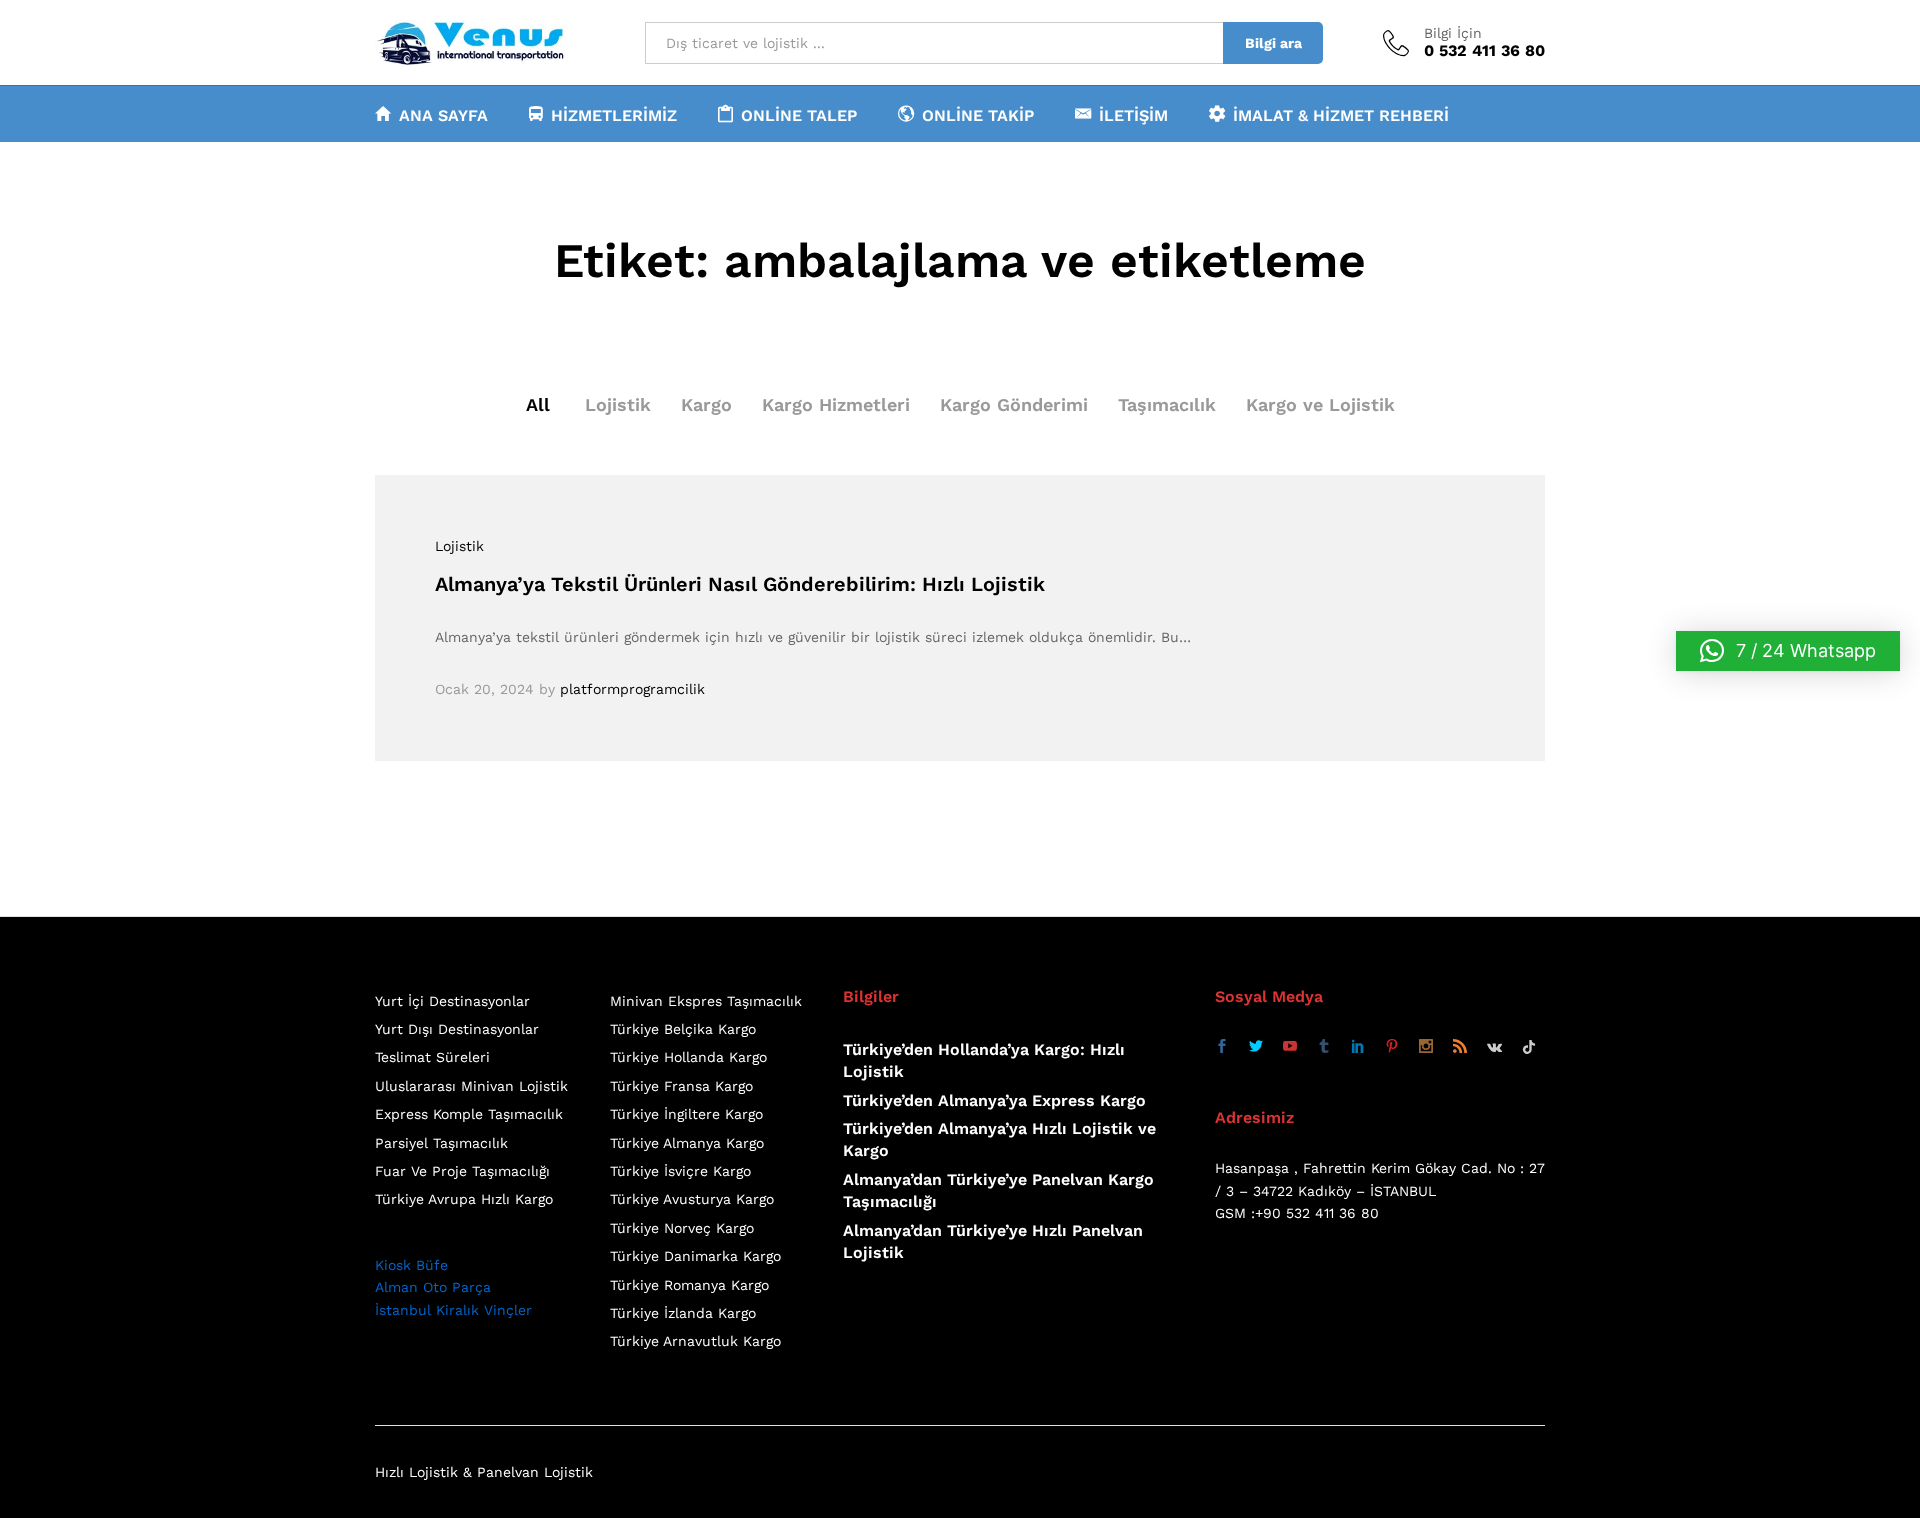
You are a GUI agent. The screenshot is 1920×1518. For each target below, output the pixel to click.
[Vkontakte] (1494, 1047)
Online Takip (978, 115)
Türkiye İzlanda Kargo (683, 1313)
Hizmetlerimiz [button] (614, 115)
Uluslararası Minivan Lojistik (471, 1086)
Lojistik (618, 404)
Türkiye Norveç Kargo (682, 1228)
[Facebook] (1222, 1047)
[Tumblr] (1324, 1047)
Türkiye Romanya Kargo (689, 1285)
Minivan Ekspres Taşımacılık (706, 1001)
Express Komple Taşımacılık (469, 1114)
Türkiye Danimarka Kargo (695, 1256)
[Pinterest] (1392, 1047)
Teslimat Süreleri (432, 1057)
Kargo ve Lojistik (1320, 404)
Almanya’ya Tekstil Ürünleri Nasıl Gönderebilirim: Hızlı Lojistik (740, 584)
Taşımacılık (1167, 404)
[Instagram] (1426, 1047)
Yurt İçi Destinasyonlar (452, 1001)
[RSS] (1460, 1047)
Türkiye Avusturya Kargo (692, 1199)
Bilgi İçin (1453, 33)
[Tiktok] (1529, 1047)
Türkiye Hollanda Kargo (688, 1057)
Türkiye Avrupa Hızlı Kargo (464, 1199)
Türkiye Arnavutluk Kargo (695, 1341)
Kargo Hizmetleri (836, 404)
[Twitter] (1256, 1047)
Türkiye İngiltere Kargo (686, 1114)
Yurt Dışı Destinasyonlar (457, 1029)
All (538, 404)
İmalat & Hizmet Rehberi (1341, 115)
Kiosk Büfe (411, 1265)
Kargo (706, 404)
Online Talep (799, 115)
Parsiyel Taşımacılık (441, 1143)
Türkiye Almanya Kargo (687, 1143)
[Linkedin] (1358, 1047)
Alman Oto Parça (433, 1287)
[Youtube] (1290, 1047)
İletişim (1133, 115)
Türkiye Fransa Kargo (681, 1086)
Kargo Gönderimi (1014, 404)
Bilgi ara (1273, 43)
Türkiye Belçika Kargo (683, 1029)
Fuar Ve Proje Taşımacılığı (462, 1171)
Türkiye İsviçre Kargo (680, 1171)
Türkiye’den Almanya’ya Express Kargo (994, 1100)
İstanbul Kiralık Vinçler (453, 1310)
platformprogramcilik (632, 689)
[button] (1788, 651)
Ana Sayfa (443, 115)
